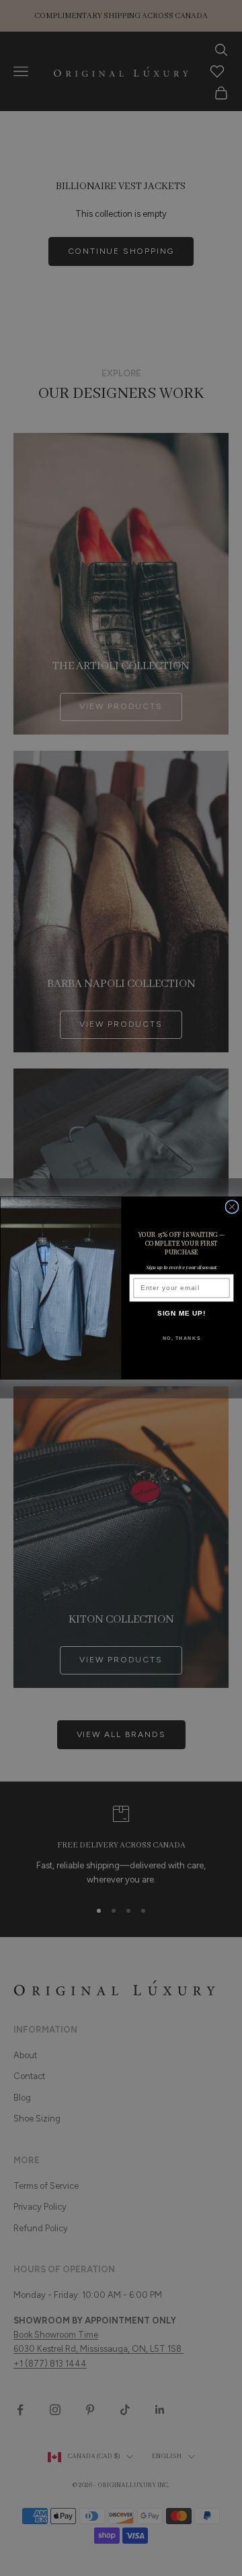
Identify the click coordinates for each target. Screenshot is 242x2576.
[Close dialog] (232, 1207)
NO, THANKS (182, 1338)
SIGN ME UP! (182, 1314)
